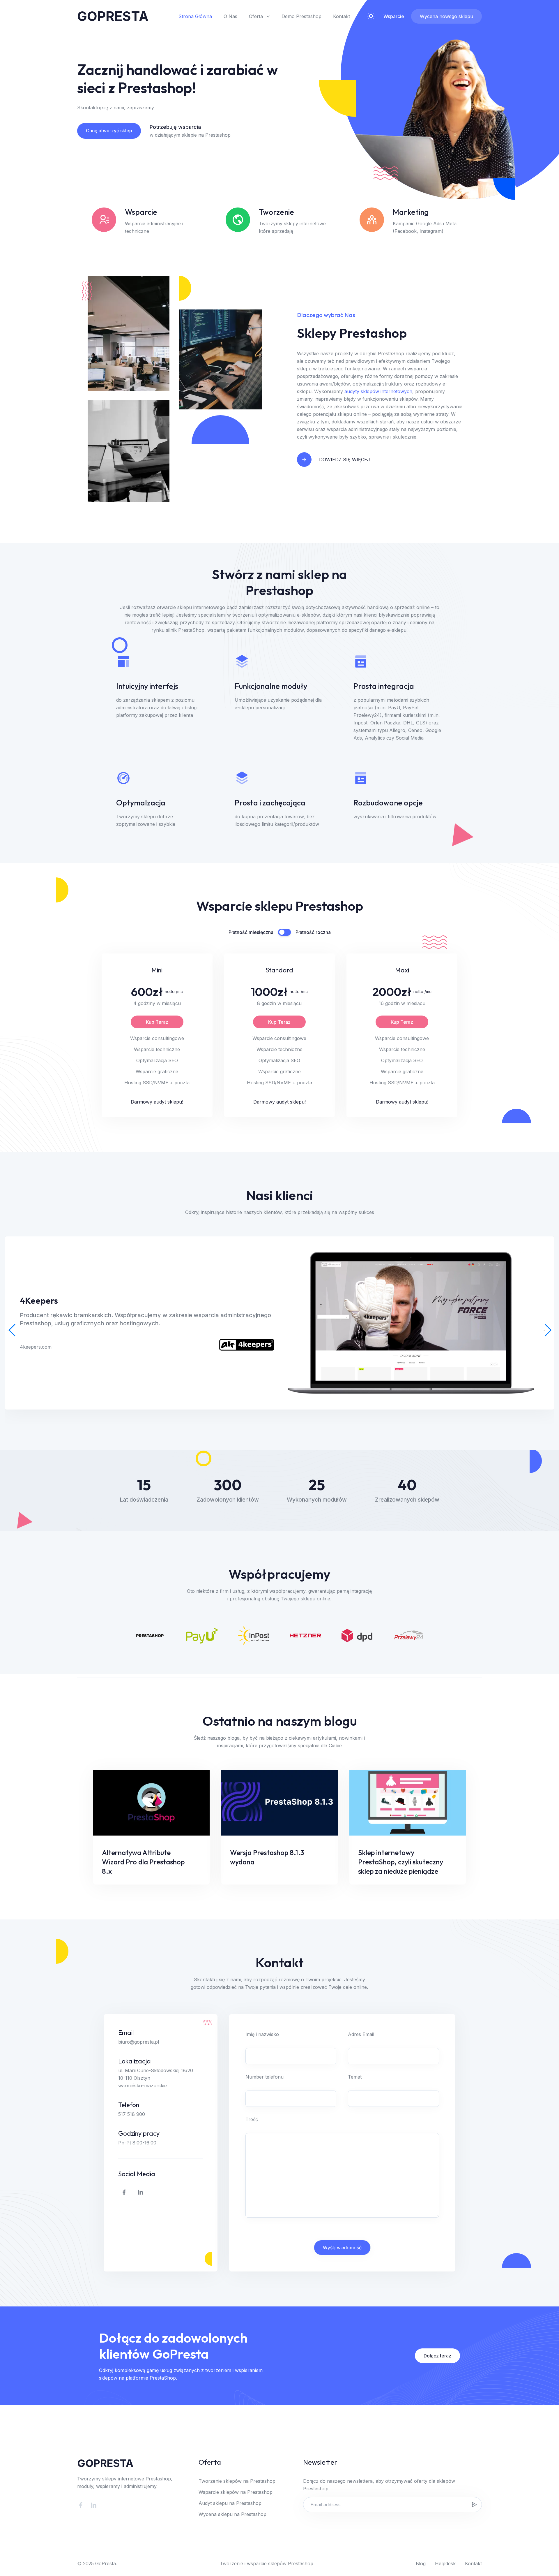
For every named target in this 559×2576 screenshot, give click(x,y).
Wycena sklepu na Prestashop (232, 2514)
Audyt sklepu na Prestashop (230, 2503)
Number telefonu (265, 2077)
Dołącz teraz (437, 2356)
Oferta (256, 16)
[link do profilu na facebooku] (124, 2192)
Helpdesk (445, 2563)
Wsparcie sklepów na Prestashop (236, 2492)
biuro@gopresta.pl (139, 2042)
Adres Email (361, 2034)
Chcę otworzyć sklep (109, 131)
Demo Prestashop (301, 16)
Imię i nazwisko (262, 2034)
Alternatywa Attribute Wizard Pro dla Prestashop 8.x (143, 1862)
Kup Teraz (157, 1022)
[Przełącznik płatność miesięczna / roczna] (284, 932)
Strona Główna (195, 16)
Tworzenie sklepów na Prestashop (237, 2481)
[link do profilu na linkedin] (140, 2192)
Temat (355, 2077)
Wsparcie (394, 16)
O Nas (230, 16)
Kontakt (342, 16)
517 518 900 (132, 2114)
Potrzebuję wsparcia (175, 127)
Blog (421, 2563)
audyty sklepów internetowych (378, 391)
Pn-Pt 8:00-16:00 (137, 2143)
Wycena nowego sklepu (446, 16)
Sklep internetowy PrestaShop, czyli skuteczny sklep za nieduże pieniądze (401, 1862)
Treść (252, 2119)
